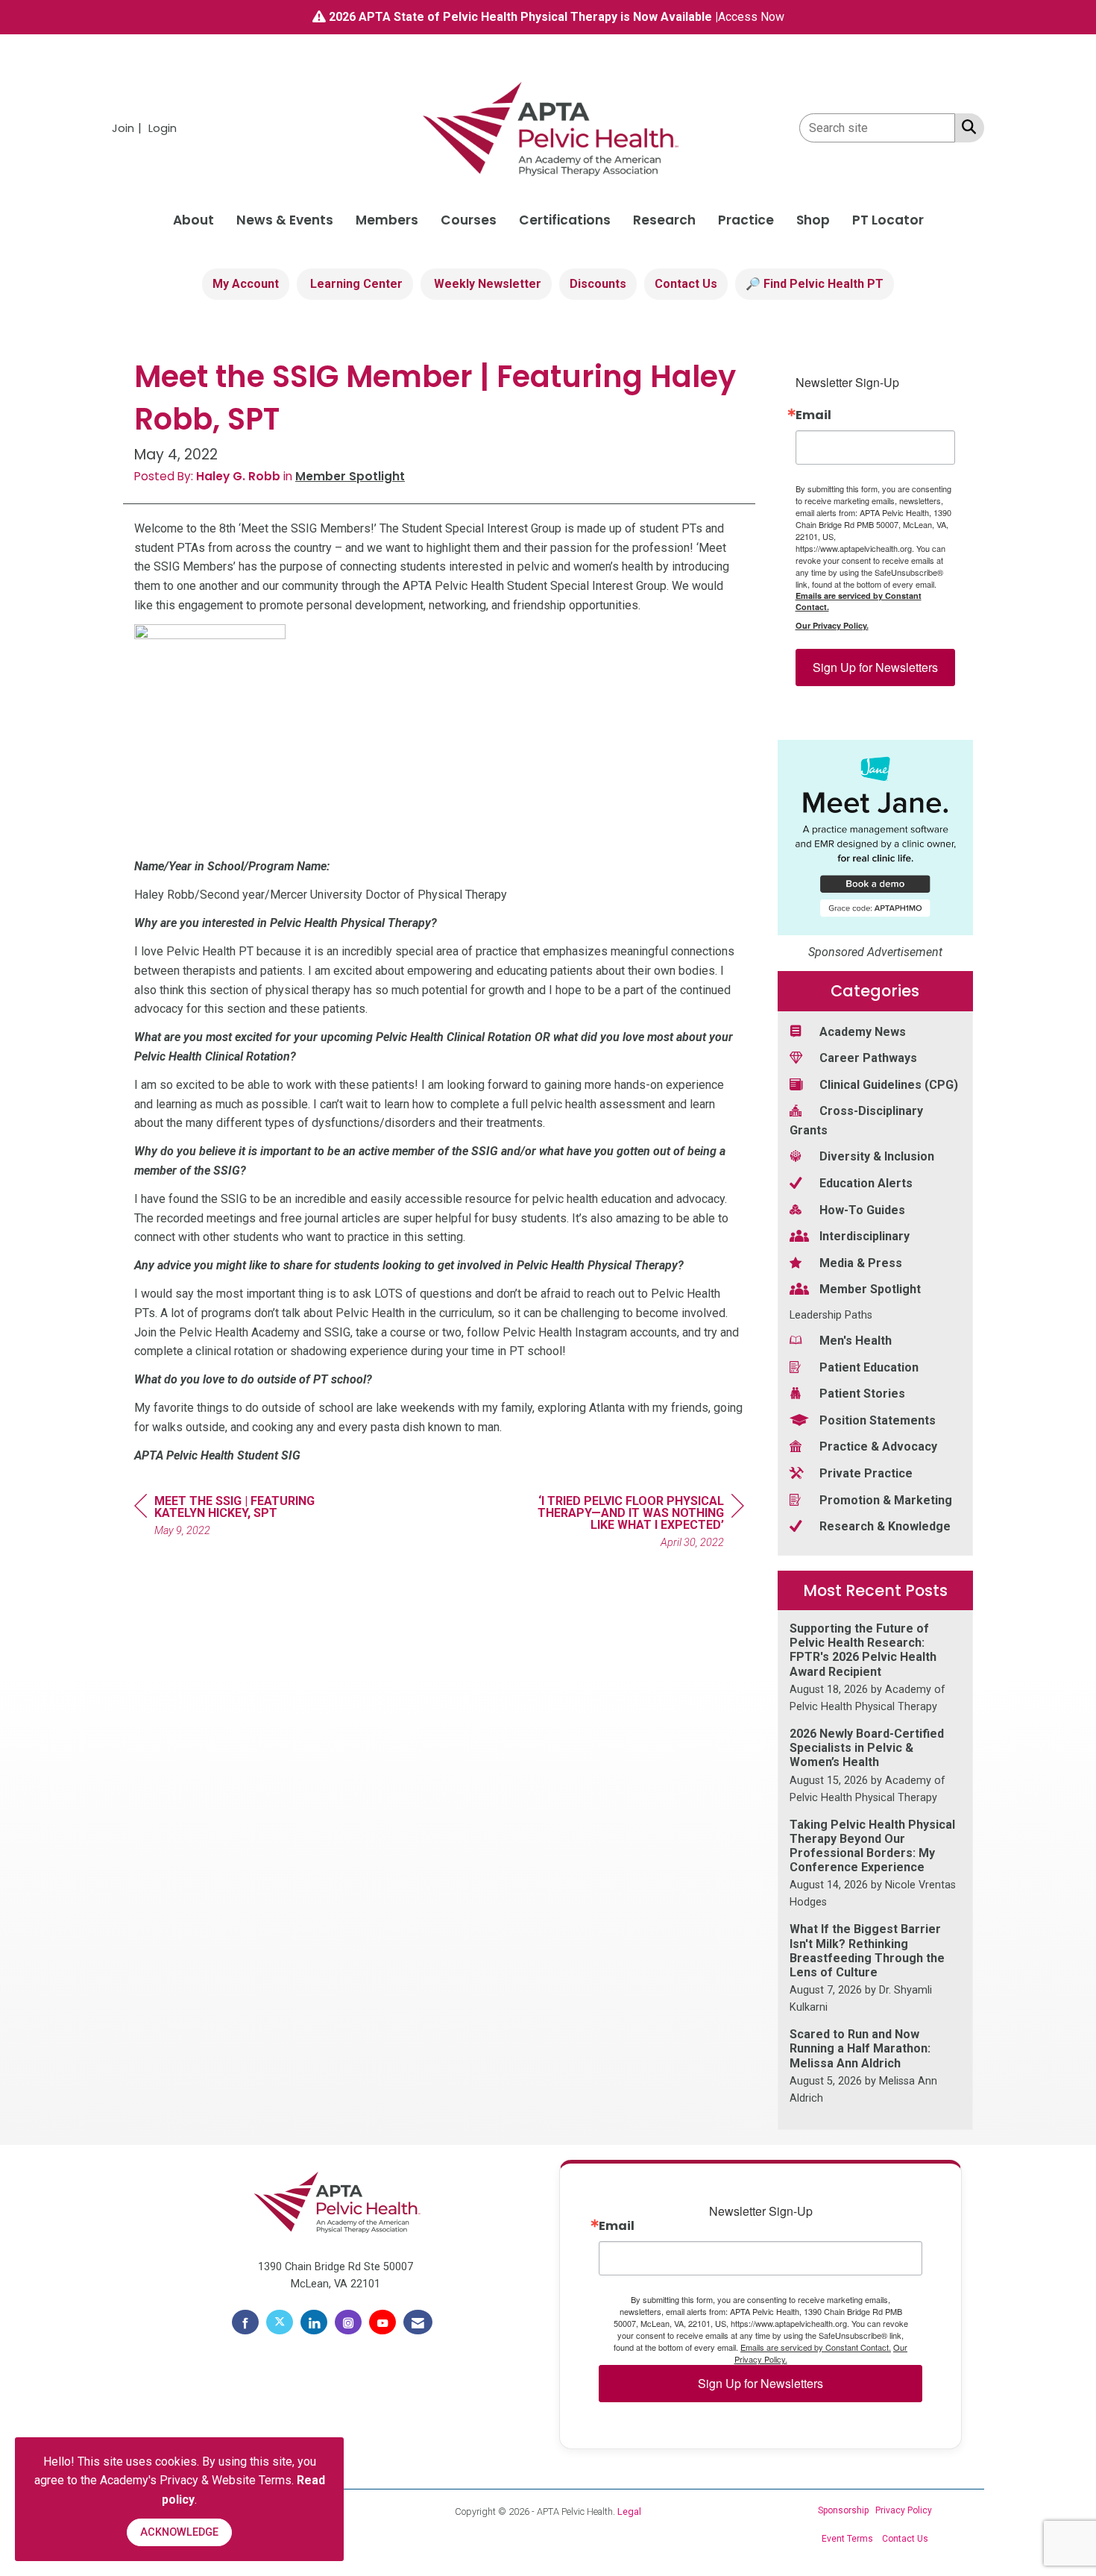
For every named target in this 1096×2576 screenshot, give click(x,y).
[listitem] (129, 128)
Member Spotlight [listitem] (870, 1289)
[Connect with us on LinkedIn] (314, 2322)
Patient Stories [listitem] (862, 1394)
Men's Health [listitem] (856, 1341)
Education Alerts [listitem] (866, 1183)
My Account (246, 284)
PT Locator (888, 220)
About (193, 220)
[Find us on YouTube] (382, 2322)
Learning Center (355, 284)
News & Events (285, 220)
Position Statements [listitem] (878, 1420)
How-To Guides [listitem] (862, 1210)
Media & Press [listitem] (861, 1263)
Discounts (598, 284)
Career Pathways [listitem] (868, 1058)
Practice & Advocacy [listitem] (878, 1446)
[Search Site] (966, 127)
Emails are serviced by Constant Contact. (859, 601)
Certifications (565, 220)
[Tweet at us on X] (280, 2322)
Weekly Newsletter (486, 284)
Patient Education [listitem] (869, 1367)
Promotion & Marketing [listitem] (886, 1500)
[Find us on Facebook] (245, 2322)
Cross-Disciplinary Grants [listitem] (856, 1121)
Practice (746, 220)
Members (387, 220)
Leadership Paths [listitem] (831, 1315)
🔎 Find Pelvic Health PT (815, 284)
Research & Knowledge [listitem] (885, 1526)
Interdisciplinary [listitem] (864, 1236)
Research (664, 220)
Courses (469, 220)
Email (813, 415)
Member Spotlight (350, 476)
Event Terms (847, 2539)
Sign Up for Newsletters (875, 667)
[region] (632, 1524)
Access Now (751, 17)
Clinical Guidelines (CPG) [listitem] (889, 1085)
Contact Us (686, 284)
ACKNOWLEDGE (179, 2532)
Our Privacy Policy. (832, 625)
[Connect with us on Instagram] (348, 2322)
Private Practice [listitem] (866, 1473)
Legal (629, 2511)
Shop (813, 220)
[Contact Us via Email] (418, 2322)
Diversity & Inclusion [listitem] (877, 1156)
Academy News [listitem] (863, 1032)
